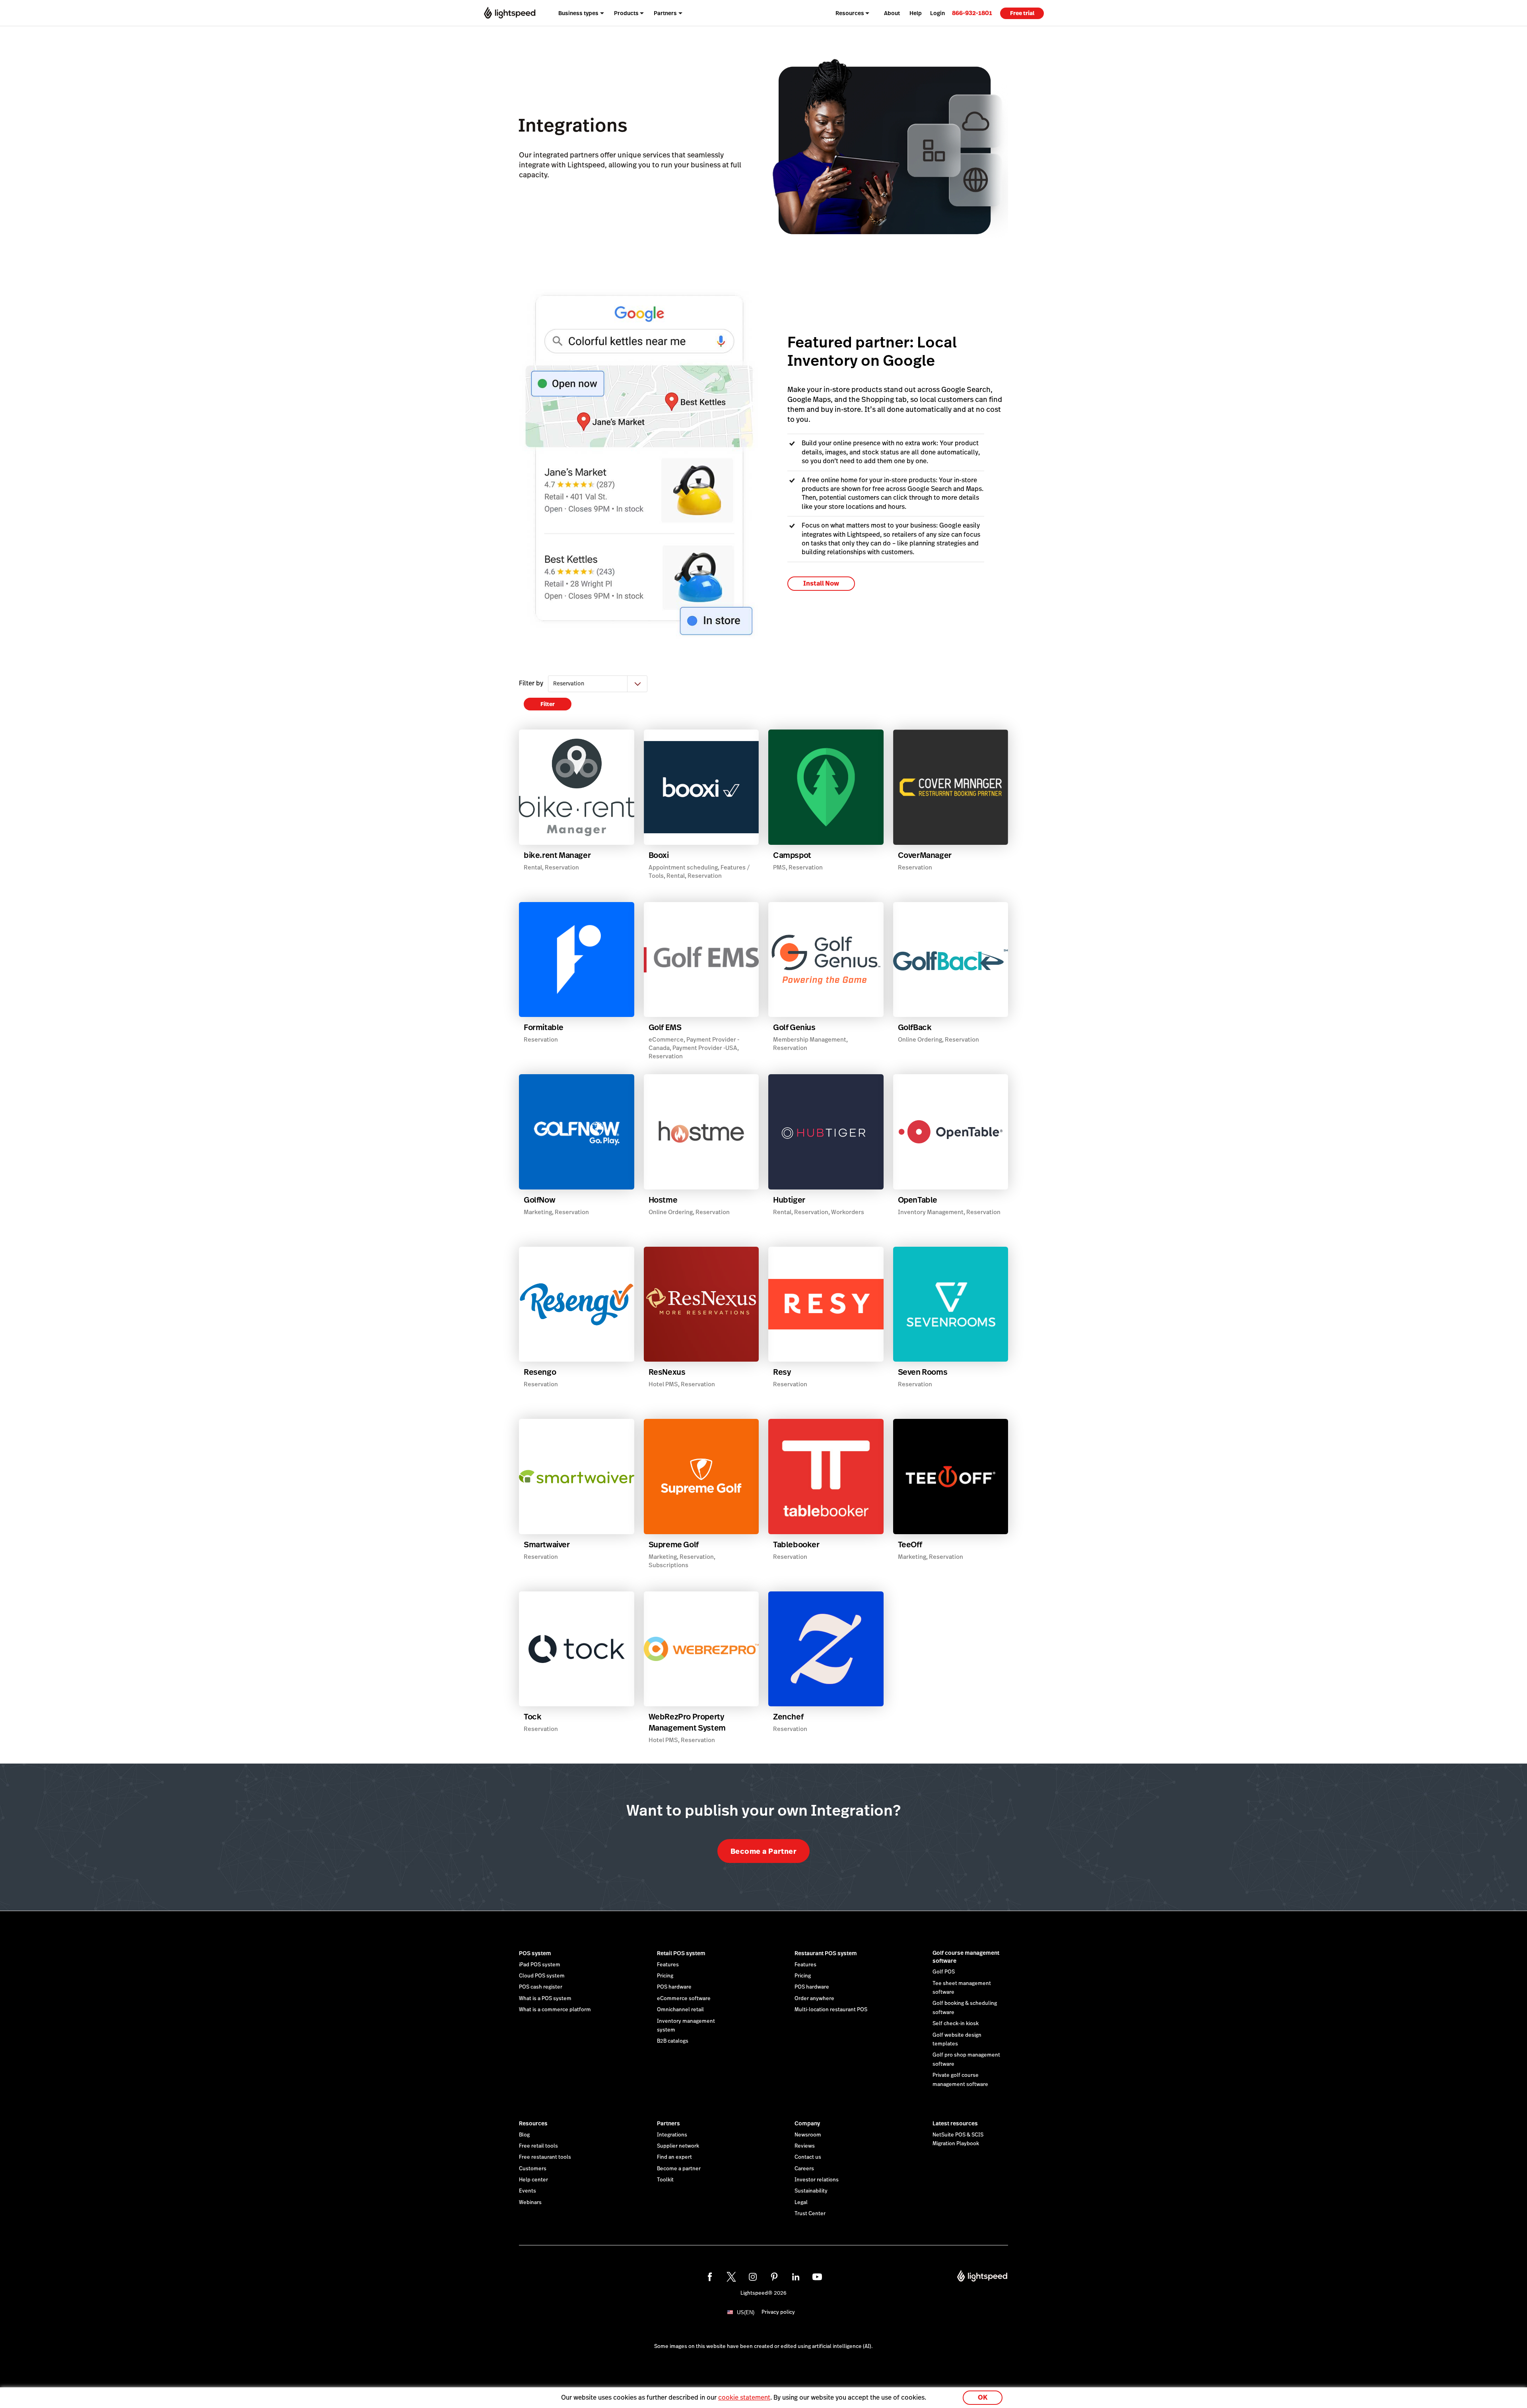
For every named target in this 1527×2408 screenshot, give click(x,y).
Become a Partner (763, 1851)
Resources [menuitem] (850, 13)
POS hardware (674, 1987)
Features (668, 1965)
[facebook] (710, 2277)
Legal (801, 2202)
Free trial (1022, 13)
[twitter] (731, 2277)
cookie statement (744, 2397)
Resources (533, 2123)
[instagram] (753, 2277)
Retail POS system (681, 1953)
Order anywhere (814, 1999)
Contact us (808, 2157)
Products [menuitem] (626, 13)
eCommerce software (684, 1999)
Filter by (531, 683)
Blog (524, 2135)
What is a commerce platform (555, 2010)
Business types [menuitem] (578, 13)
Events (527, 2191)
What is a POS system (545, 1999)
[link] (972, 13)
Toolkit (665, 2180)
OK (983, 2397)
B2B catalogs (673, 2041)
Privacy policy (778, 2312)
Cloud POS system (542, 1976)
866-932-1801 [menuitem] (972, 13)
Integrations (672, 2135)
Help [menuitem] (916, 13)
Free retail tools (538, 2146)
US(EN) (746, 2312)
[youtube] (817, 2277)
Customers (533, 2169)
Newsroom (808, 2135)
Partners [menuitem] (665, 13)
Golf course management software (966, 1957)
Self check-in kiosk (956, 2024)
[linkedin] (796, 2277)
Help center (533, 2180)
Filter (548, 704)
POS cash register (541, 1987)
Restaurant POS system (826, 1953)
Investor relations (817, 2180)
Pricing (665, 1976)
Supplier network (678, 2146)
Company (807, 2123)
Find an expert (674, 2157)
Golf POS (944, 1972)
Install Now (821, 583)
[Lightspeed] (510, 13)
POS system (535, 1953)
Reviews (805, 2146)
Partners (668, 2123)
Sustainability (811, 2191)
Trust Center (810, 2214)
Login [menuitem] (937, 13)
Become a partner (679, 2169)
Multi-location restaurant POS (831, 2010)
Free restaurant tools (545, 2157)
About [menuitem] (892, 13)
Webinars (530, 2202)
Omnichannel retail (680, 2010)
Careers (804, 2169)
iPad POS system (540, 1965)
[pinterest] (774, 2277)
